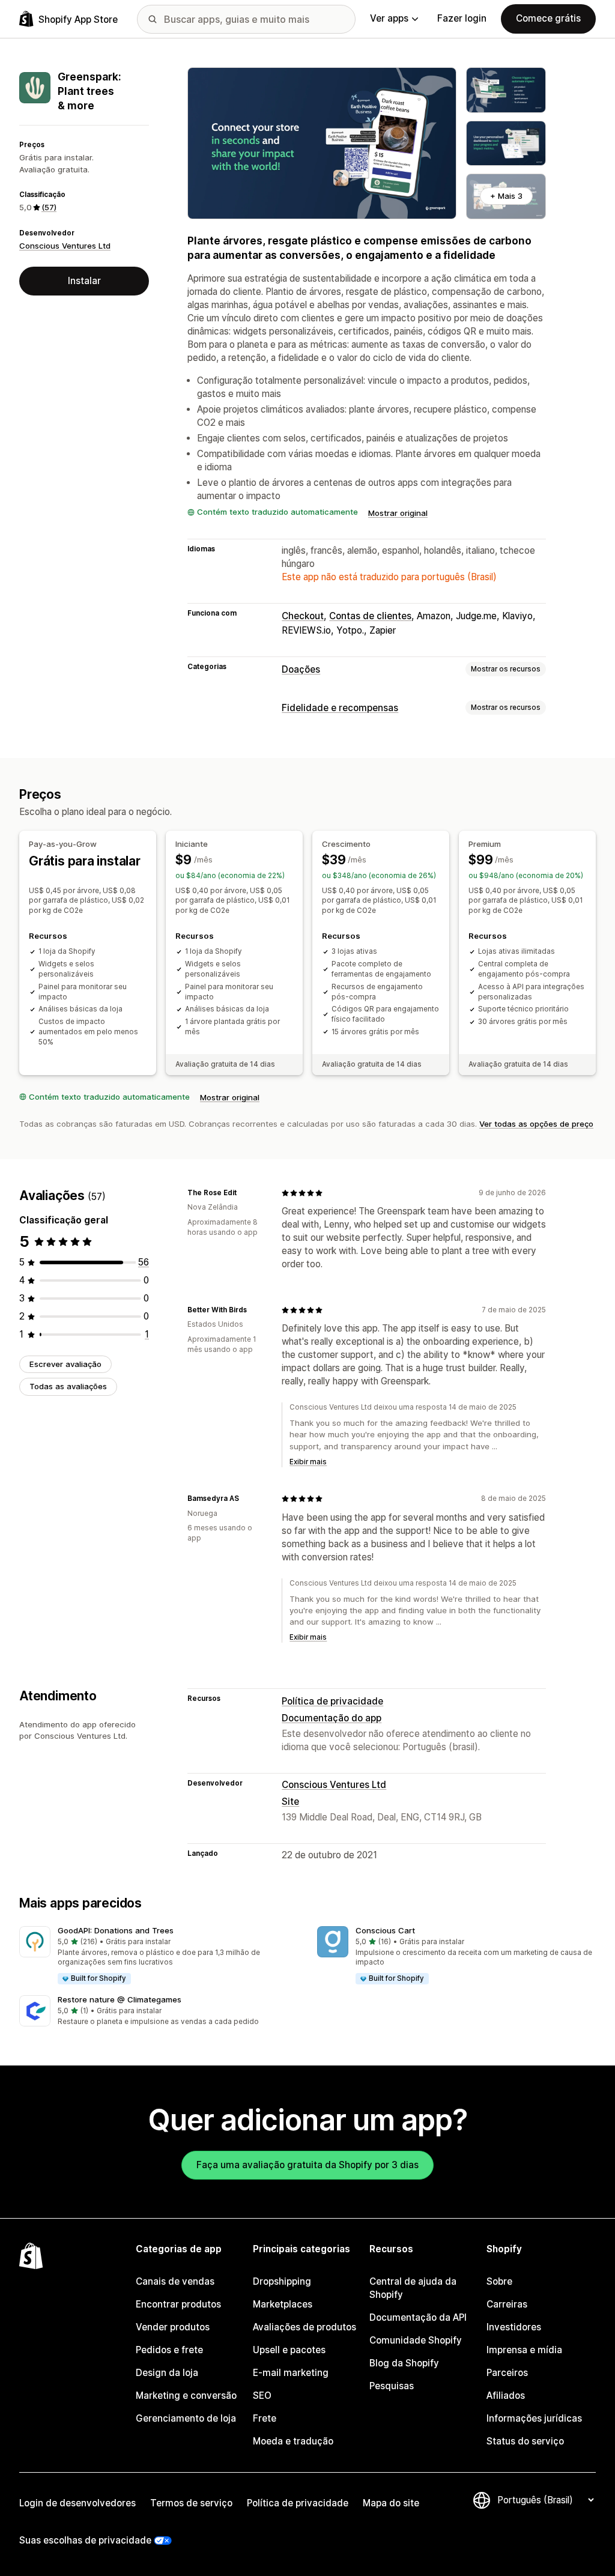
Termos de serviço (191, 2503)
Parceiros (507, 2373)
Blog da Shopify (404, 2363)
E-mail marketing (291, 2373)
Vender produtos (173, 2327)
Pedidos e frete (169, 2350)
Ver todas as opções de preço (536, 1124)
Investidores (514, 2327)
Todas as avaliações (68, 1386)
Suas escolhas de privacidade (85, 2540)
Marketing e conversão (186, 2396)
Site (290, 1802)
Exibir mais (308, 1462)
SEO (262, 2396)
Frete (265, 2418)
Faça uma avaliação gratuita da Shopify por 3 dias (307, 2165)
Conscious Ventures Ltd (65, 246)
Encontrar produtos (178, 2304)
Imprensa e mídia (524, 2350)
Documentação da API (418, 2317)
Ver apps (389, 18)
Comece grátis (548, 18)
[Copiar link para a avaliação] (244, 1193)
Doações (301, 669)
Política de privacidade (332, 1701)
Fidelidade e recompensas (340, 708)
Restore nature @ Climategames (120, 1999)
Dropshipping (282, 2281)
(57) (49, 207)
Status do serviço (525, 2441)
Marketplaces (283, 2304)
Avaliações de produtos (304, 2327)
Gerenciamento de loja (186, 2418)
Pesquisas (392, 2386)
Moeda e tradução (293, 2441)
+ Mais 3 (506, 196)
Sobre (499, 2281)
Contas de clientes (370, 616)
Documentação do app (332, 1718)
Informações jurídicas (534, 2418)
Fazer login (462, 18)
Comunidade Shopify (416, 2340)
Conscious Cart (385, 1930)
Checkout (303, 616)
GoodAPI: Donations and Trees (116, 1930)
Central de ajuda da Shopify (413, 2288)
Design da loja (167, 2373)
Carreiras (507, 2304)
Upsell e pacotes (289, 2350)
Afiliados (506, 2396)
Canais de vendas (175, 2281)
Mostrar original (398, 513)
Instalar (84, 281)
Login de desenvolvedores (77, 2503)
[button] (159, 1956)
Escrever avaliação (65, 1364)
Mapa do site (391, 2503)
